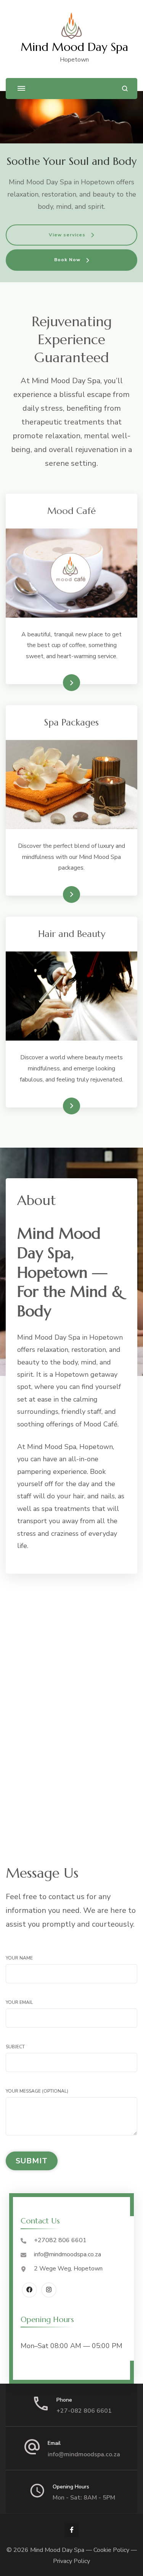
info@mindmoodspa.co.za (67, 2254)
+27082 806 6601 (60, 2240)
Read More (59, 683)
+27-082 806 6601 (84, 2411)
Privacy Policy (71, 2561)
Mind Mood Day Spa (74, 47)
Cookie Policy (111, 2550)
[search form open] (125, 89)
